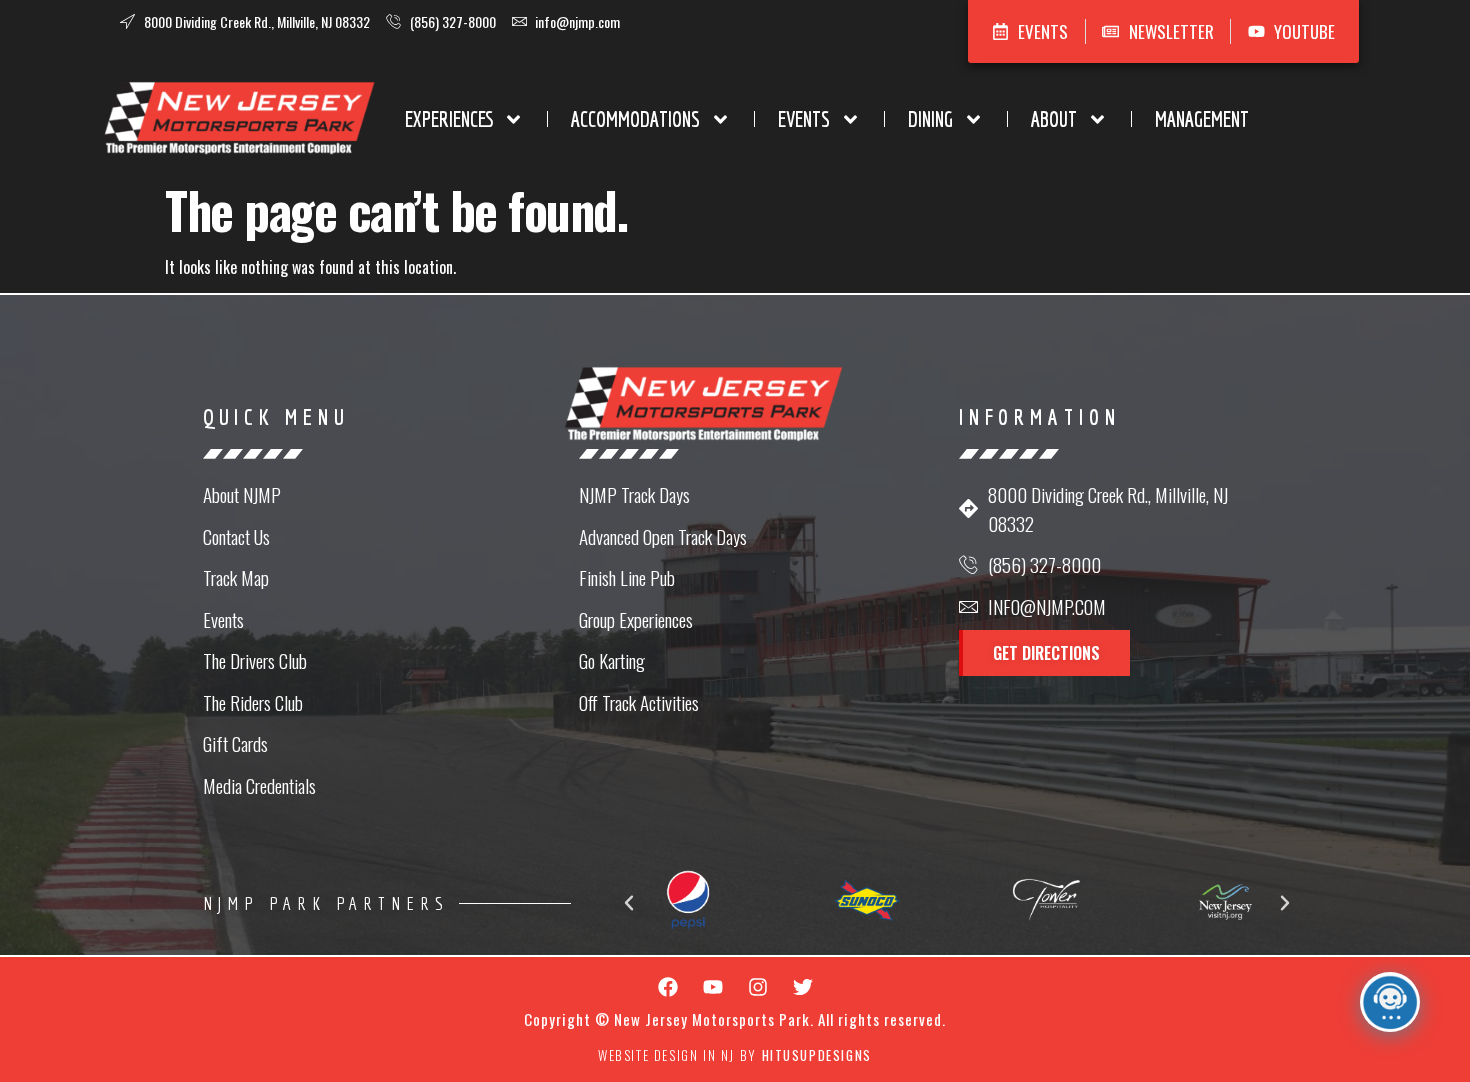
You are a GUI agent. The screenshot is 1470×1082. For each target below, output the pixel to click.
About (1054, 119)
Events (804, 119)
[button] (629, 903)
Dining (930, 119)
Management (1202, 119)
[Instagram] (758, 987)
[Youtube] (713, 987)
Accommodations (635, 119)
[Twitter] (803, 987)
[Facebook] (668, 987)
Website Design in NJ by (735, 1055)
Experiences (449, 119)
